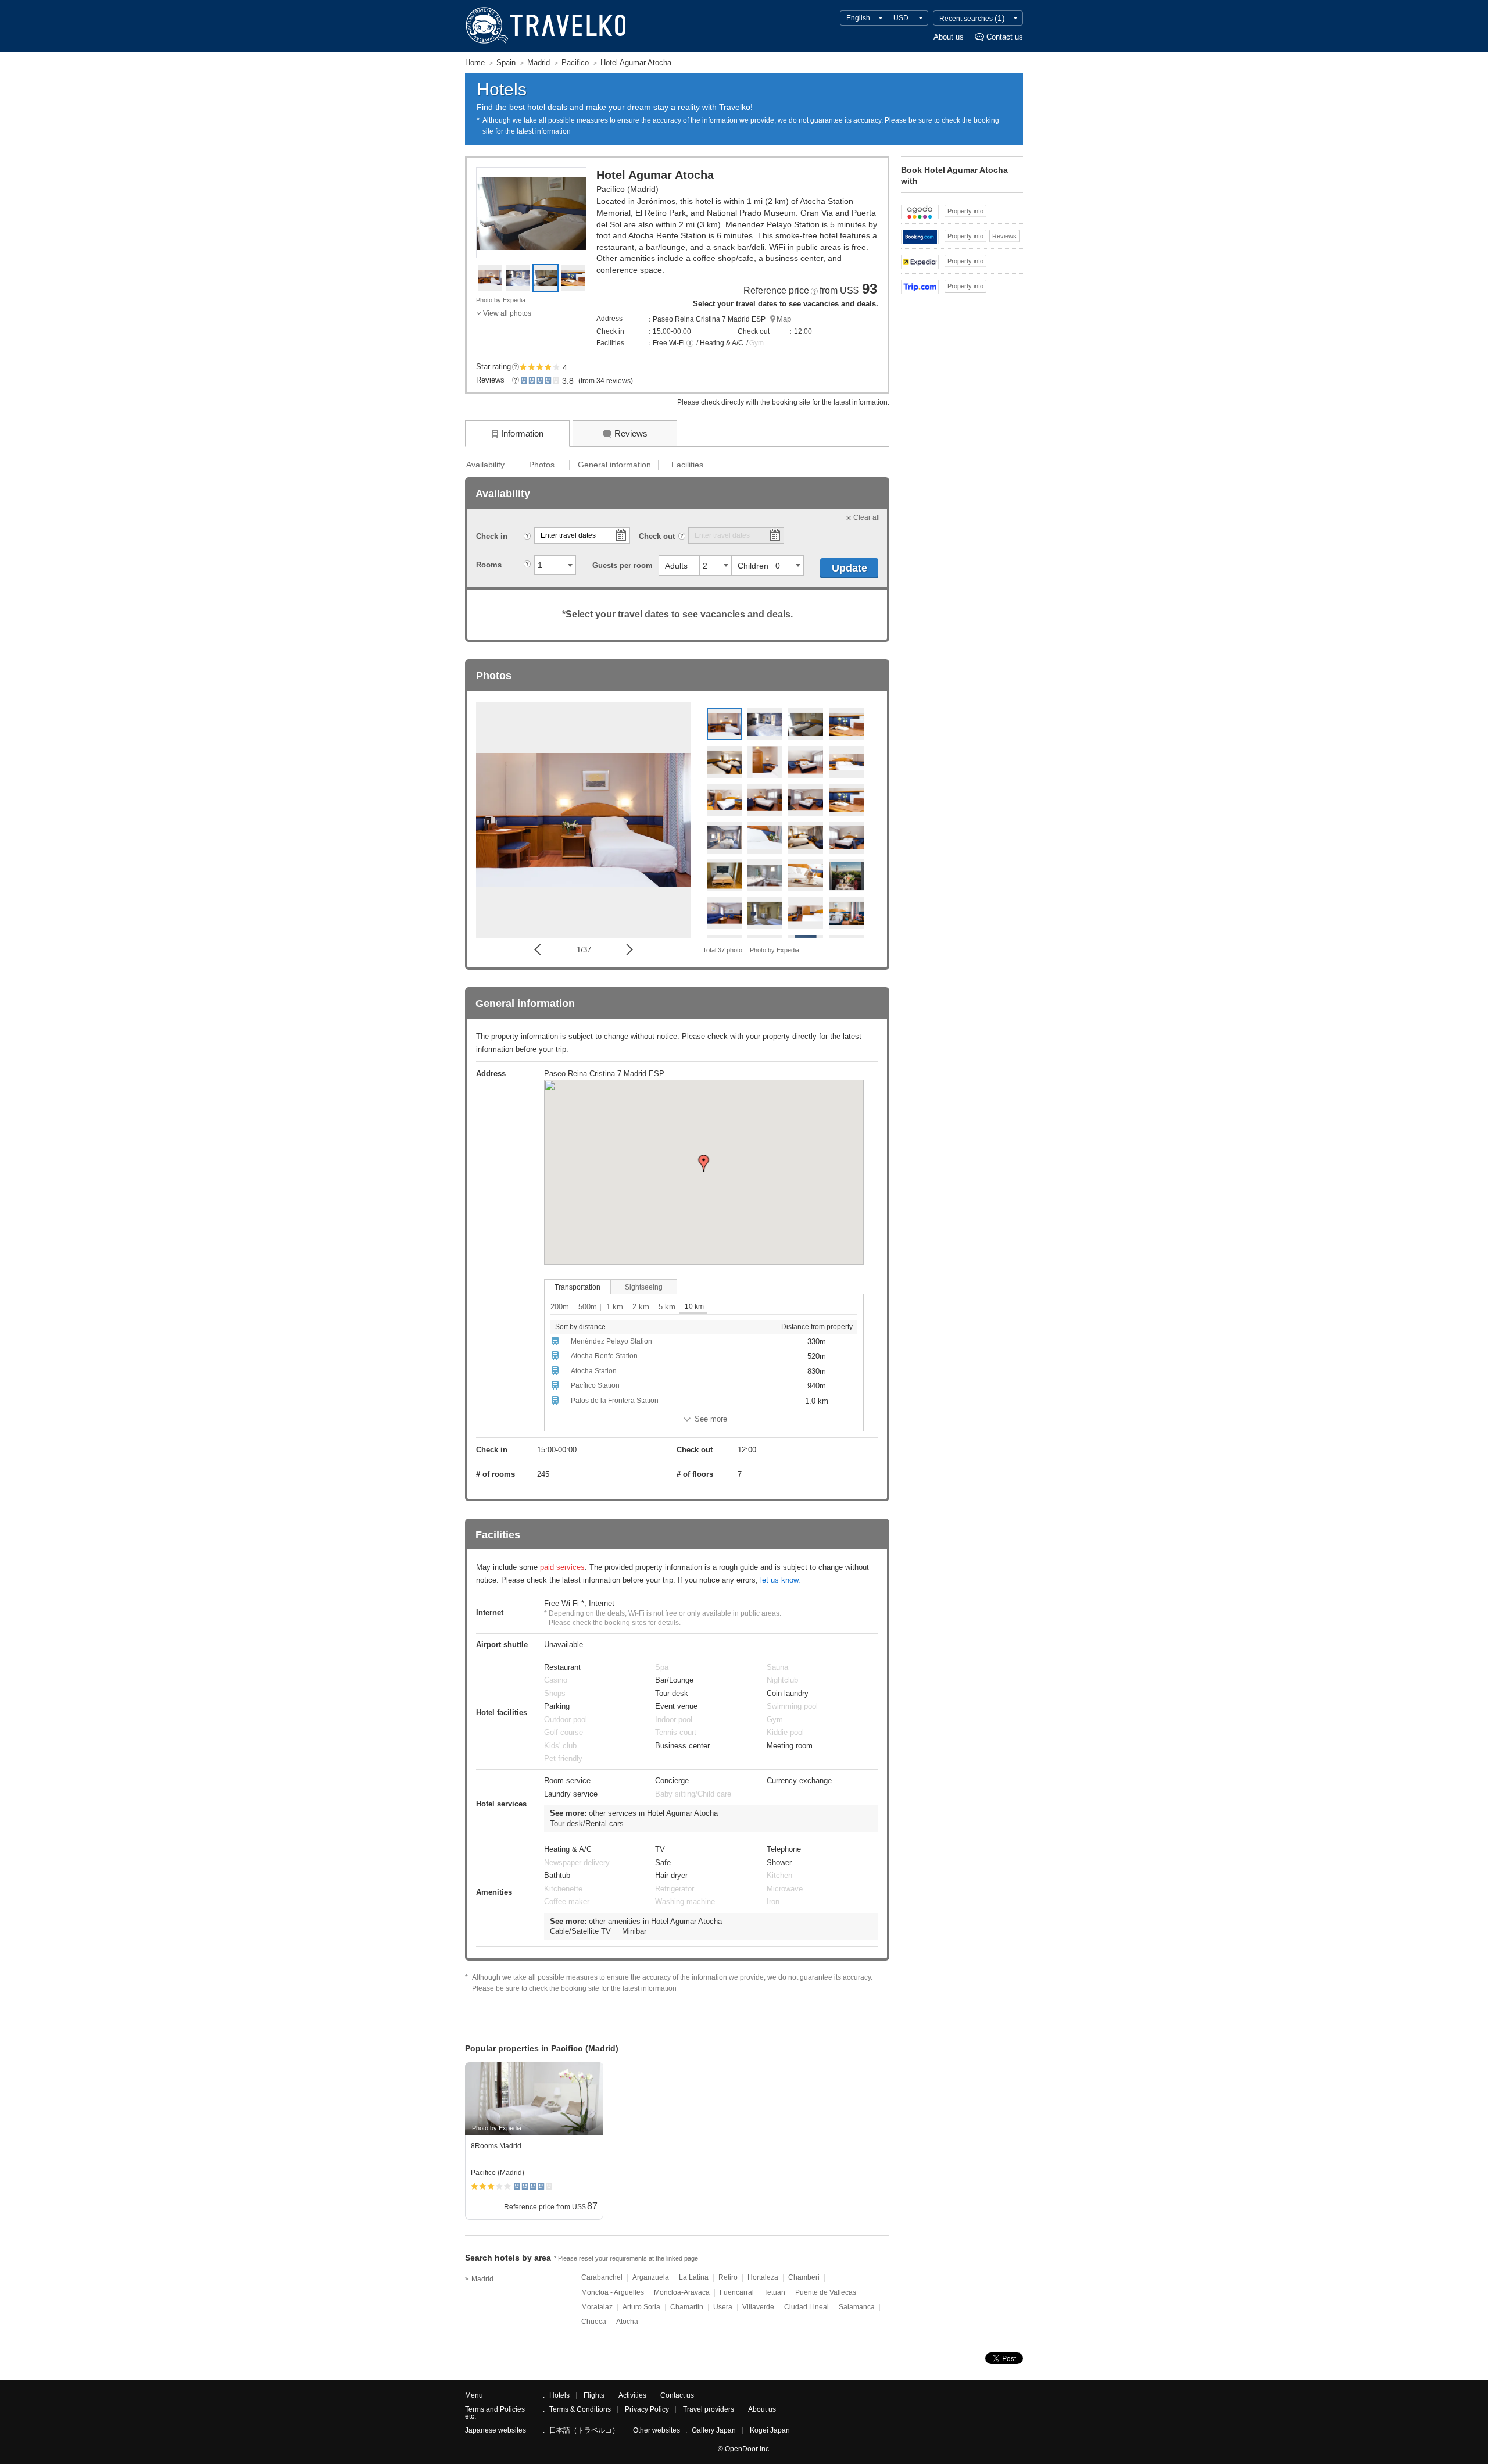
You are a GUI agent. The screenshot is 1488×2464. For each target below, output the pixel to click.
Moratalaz (597, 2307)
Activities (632, 2395)
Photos (542, 465)
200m (560, 1307)
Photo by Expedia (501, 300)
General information (614, 465)
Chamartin (687, 2307)
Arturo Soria (641, 2307)
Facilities (687, 465)
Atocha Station (594, 1371)
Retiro (728, 2277)
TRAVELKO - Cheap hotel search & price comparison (545, 26)
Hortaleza (763, 2277)
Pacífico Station (595, 1385)
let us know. (780, 1580)
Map (784, 319)
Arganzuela (651, 2277)
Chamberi (804, 2277)
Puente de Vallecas (826, 2292)
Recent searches (972, 18)
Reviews (1004, 236)
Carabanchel (602, 2277)
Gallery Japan (714, 2430)
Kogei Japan (770, 2430)
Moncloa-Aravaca (682, 2292)
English (858, 18)
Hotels (559, 2395)
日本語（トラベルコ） (584, 2430)
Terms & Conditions (580, 2409)
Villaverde (758, 2307)
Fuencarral (737, 2292)
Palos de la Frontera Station (615, 1401)
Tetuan (775, 2292)
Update (849, 568)
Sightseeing (644, 1287)
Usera (723, 2307)
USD (901, 18)
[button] (690, 344)
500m (588, 1307)
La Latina (694, 2277)
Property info (965, 211)
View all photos (507, 313)
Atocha (627, 2322)
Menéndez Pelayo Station (611, 1341)
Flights (594, 2395)
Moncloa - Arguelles (613, 2292)
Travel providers (709, 2409)
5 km (667, 1307)
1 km (615, 1307)
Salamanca (857, 2307)
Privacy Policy (647, 2409)
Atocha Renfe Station (604, 1356)
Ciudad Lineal (806, 2307)
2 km (641, 1307)
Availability (485, 465)
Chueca (594, 2322)
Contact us (1005, 37)
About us (949, 37)
